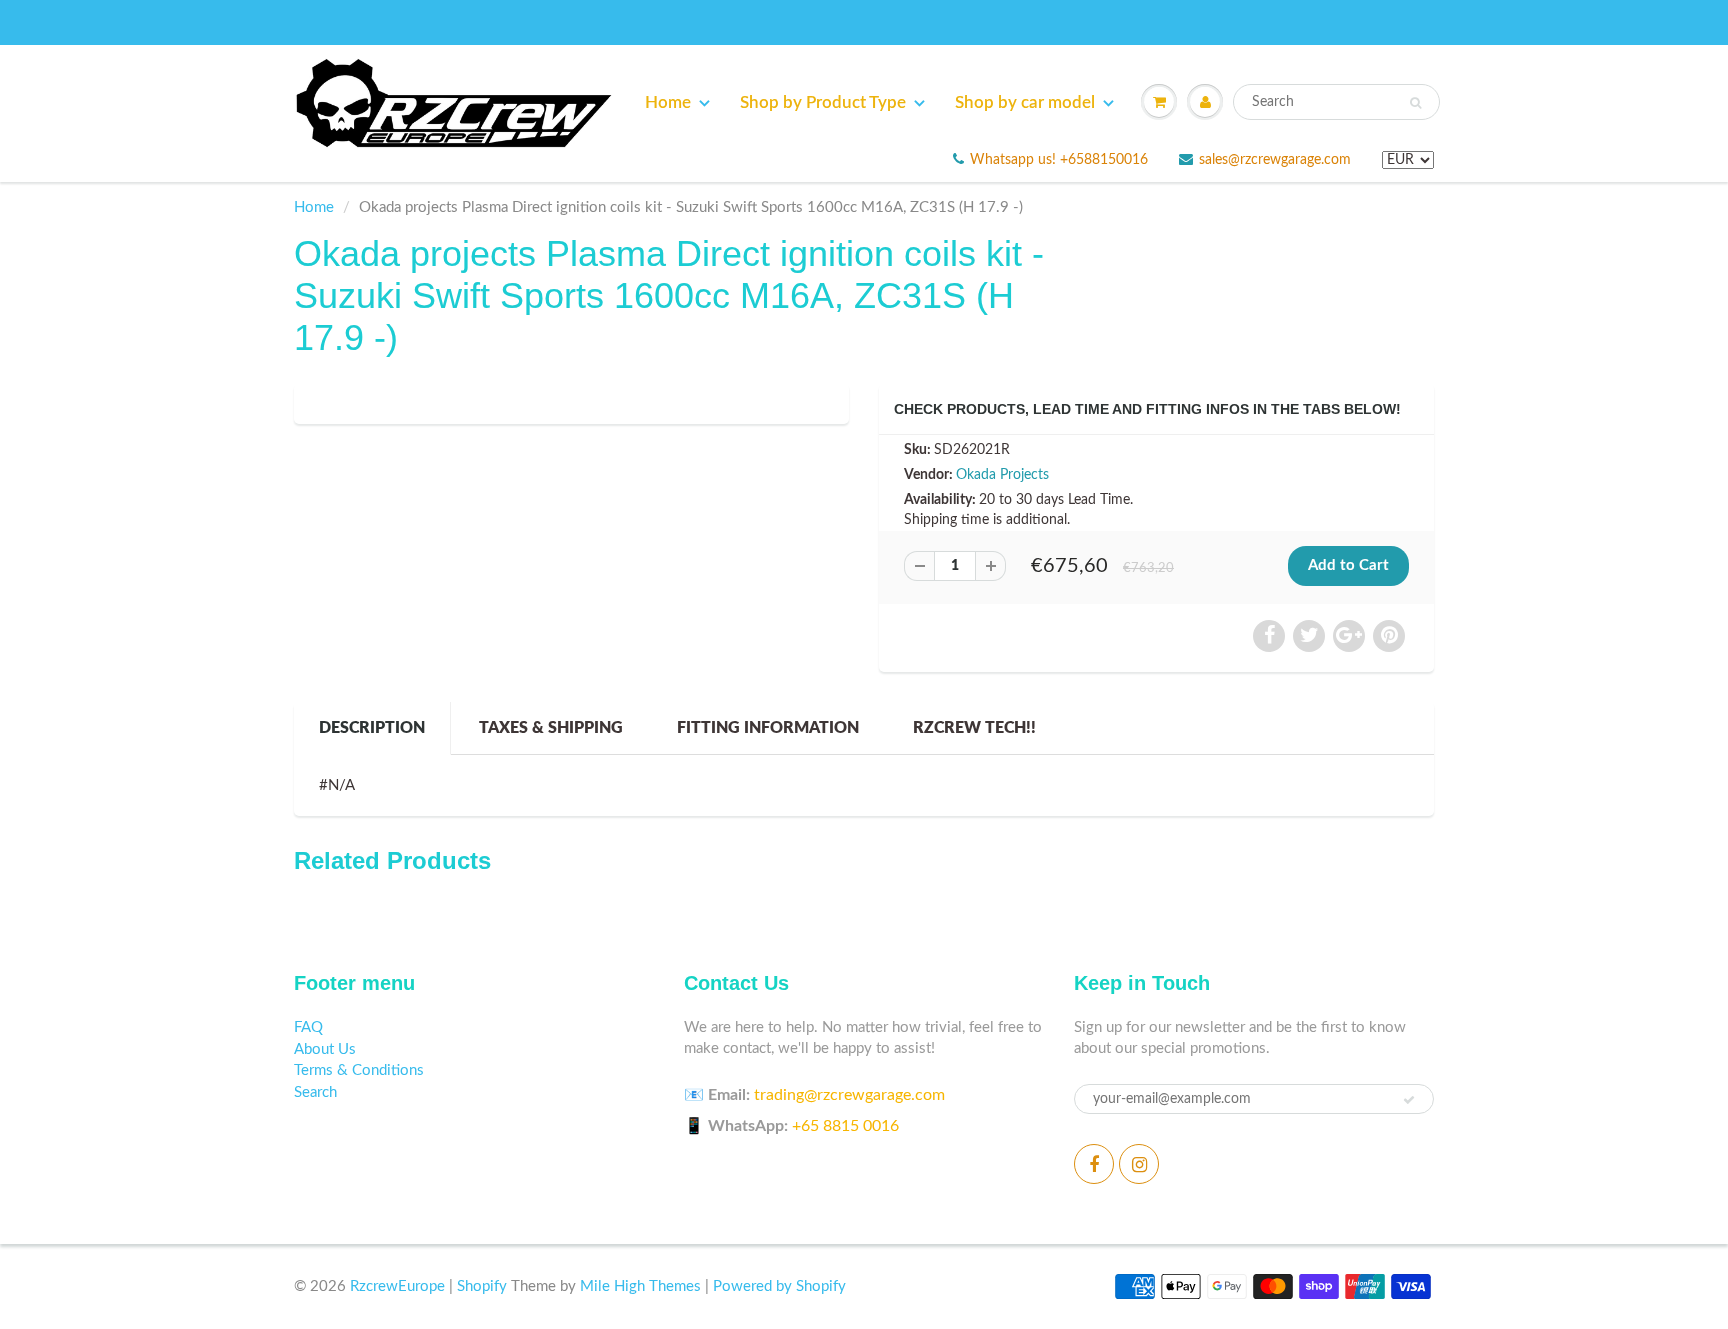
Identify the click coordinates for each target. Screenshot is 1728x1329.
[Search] (1415, 103)
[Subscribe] (1409, 1100)
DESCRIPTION (372, 728)
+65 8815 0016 (845, 1126)
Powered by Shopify (779, 1286)
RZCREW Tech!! (974, 728)
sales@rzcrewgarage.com (1275, 160)
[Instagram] (1139, 1164)
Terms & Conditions (359, 1070)
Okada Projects (1002, 475)
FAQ (308, 1027)
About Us (325, 1049)
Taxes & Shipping (551, 728)
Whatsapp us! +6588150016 (1059, 160)
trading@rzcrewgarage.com (849, 1095)
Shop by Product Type (823, 102)
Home (668, 102)
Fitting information (768, 728)
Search (315, 1092)
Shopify (482, 1286)
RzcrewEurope (397, 1286)
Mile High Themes (640, 1286)
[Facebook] (1094, 1164)
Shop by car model (1025, 102)
